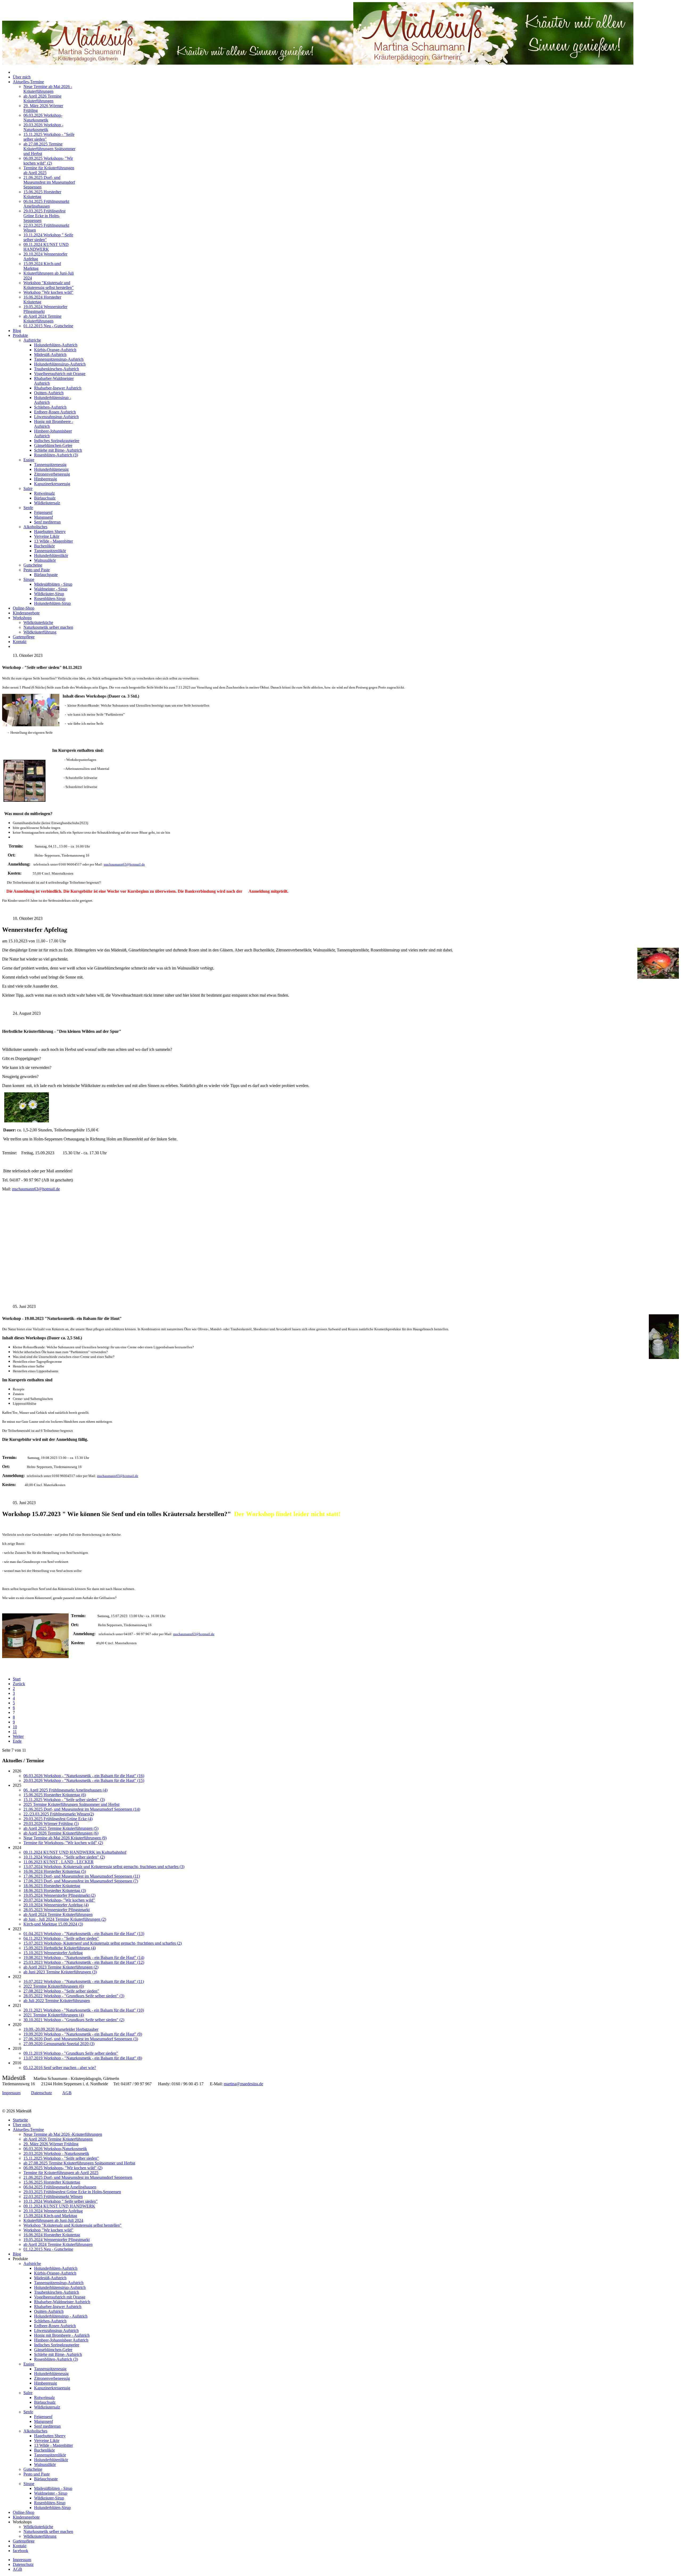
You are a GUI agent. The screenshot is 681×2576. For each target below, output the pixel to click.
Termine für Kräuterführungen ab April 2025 (61, 2173)
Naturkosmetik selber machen (48, 627)
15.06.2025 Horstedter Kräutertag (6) (55, 1795)
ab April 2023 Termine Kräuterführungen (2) (61, 1967)
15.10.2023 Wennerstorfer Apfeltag (53, 1953)
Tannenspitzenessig (50, 465)
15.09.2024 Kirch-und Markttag (50, 2216)
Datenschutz (41, 2093)
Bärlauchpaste (46, 575)
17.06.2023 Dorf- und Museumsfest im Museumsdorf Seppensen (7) (81, 1881)
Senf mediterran (47, 522)
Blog (17, 331)
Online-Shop (24, 608)
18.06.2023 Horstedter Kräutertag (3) (55, 1891)
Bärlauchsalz (45, 498)
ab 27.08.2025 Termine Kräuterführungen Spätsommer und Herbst (49, 149)
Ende (17, 1741)
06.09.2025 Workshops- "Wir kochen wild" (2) (48, 161)
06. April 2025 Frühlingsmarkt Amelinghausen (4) (65, 1790)
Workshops (22, 618)
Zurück (19, 1684)
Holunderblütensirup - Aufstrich (61, 2316)
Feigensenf (43, 512)
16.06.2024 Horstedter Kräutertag (52, 2235)
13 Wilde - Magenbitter (53, 541)
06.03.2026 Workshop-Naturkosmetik (43, 118)
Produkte (20, 335)
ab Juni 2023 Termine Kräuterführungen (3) (60, 1972)
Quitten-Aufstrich (49, 393)
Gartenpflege (24, 637)
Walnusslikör (45, 560)
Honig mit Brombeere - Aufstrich (62, 2335)
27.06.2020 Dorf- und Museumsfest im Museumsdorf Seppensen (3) (81, 2039)
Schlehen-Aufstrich (50, 407)
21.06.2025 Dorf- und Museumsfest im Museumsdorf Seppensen (49, 182)
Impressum (11, 2093)
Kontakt (20, 642)
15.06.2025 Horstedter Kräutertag (52, 2182)
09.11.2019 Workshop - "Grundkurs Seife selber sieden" (71, 2053)
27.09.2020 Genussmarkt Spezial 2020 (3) (59, 2044)
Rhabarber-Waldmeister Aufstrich (62, 2302)
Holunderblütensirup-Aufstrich (60, 364)
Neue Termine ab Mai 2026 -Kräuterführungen (48, 89)
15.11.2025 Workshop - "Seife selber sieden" (61, 2158)
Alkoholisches (35, 527)
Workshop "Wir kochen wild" (48, 292)
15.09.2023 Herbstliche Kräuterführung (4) (60, 1948)
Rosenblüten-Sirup (50, 599)
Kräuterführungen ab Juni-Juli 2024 (53, 2220)
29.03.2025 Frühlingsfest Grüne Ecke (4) (58, 1819)
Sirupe (29, 579)
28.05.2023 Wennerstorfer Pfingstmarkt (57, 1910)
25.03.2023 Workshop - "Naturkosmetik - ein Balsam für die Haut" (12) (84, 1962)
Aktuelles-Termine (28, 82)
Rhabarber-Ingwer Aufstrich (58, 388)
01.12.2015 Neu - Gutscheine (48, 326)
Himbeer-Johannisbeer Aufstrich (61, 2340)
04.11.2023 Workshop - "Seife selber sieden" (61, 1938)
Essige (29, 460)
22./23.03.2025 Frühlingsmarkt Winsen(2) (59, 1814)
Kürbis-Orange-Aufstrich (55, 350)
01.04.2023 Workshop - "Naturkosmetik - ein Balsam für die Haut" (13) (84, 1934)
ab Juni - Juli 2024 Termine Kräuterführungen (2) (65, 1919)
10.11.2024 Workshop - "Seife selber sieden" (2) (64, 1857)
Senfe (28, 508)
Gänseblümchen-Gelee (53, 445)
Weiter (18, 1736)
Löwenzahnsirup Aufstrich (56, 417)
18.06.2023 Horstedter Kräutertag (52, 1886)
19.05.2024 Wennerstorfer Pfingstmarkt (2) (59, 1895)
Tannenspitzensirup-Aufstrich (59, 359)
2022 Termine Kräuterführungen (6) (54, 1986)
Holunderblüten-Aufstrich (56, 345)
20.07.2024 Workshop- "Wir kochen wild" (59, 1900)
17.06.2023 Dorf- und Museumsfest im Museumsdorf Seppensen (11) (82, 1876)
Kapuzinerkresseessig (52, 484)
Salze (28, 488)
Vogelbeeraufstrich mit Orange (60, 374)
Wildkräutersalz (47, 503)
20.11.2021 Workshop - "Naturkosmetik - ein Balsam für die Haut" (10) (84, 2010)
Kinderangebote (26, 613)
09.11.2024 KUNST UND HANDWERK (46, 247)
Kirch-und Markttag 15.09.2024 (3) (53, 1924)
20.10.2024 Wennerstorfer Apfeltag (53, 2211)
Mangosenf (43, 517)
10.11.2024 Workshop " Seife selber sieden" (61, 2201)
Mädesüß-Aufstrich (50, 354)
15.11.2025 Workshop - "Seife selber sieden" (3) (64, 1800)
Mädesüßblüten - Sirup (53, 584)
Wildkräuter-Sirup (49, 594)
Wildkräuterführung (40, 632)
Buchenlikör (44, 546)
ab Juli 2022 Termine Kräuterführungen (57, 2001)
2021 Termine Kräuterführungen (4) (54, 2015)
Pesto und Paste (37, 570)
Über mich (22, 77)
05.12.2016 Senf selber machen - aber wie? (60, 2068)
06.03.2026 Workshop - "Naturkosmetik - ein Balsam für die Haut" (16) (84, 1776)
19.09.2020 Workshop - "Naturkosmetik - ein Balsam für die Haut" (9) (83, 2034)
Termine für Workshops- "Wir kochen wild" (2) (63, 1843)
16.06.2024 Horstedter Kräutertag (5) (55, 1871)
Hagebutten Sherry (50, 532)
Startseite (20, 2120)
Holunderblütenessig (51, 469)
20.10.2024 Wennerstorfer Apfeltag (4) (56, 1905)
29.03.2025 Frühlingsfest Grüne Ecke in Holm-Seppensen (44, 216)
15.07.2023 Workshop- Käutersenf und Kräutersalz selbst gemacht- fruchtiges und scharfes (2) (103, 1943)
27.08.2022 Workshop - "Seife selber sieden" (61, 1991)
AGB (67, 2093)
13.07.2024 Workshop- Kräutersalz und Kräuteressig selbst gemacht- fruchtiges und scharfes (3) (104, 1867)
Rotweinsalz (44, 493)
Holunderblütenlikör (51, 555)
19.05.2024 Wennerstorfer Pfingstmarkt (57, 2240)
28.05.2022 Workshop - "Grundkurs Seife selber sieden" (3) (74, 1996)
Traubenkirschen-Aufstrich (57, 369)
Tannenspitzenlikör (50, 551)
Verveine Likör (47, 536)
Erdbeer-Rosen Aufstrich (55, 412)
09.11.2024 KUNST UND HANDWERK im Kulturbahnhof (75, 1852)
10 (15, 1727)
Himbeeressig (45, 479)
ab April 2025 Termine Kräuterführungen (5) (61, 1828)
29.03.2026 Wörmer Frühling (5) (51, 1824)
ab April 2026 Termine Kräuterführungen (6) (61, 1833)
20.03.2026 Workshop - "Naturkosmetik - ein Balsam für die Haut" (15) (84, 1780)
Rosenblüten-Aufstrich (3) (56, 455)
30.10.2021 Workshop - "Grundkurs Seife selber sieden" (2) (74, 2020)
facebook (20, 2551)
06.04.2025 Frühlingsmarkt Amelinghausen (46, 204)
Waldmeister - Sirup (51, 589)
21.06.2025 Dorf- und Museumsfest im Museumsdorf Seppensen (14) (82, 1809)
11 (15, 1732)
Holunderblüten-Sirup (52, 603)
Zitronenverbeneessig (52, 474)
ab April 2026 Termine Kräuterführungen (42, 98)
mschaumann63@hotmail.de (124, 864)
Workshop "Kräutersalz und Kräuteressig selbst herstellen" (49, 285)
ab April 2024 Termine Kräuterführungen (42, 319)
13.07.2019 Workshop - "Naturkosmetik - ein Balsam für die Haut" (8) (83, 2058)
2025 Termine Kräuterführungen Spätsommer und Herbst (71, 1804)
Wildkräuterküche (38, 622)
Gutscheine (33, 565)
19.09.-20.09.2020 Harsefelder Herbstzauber (61, 2029)
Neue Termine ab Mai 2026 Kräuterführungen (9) (65, 1838)
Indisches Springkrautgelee (57, 441)
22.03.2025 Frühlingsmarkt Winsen (53, 2197)
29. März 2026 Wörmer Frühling (51, 2144)
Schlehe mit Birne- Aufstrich (58, 450)
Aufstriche (32, 340)
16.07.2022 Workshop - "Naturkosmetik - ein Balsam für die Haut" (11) (84, 1981)
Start (17, 1679)
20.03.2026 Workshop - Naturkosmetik (43, 127)
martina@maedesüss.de (243, 2084)
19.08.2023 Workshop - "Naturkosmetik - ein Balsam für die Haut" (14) (84, 1958)
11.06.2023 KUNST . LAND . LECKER (59, 1862)
